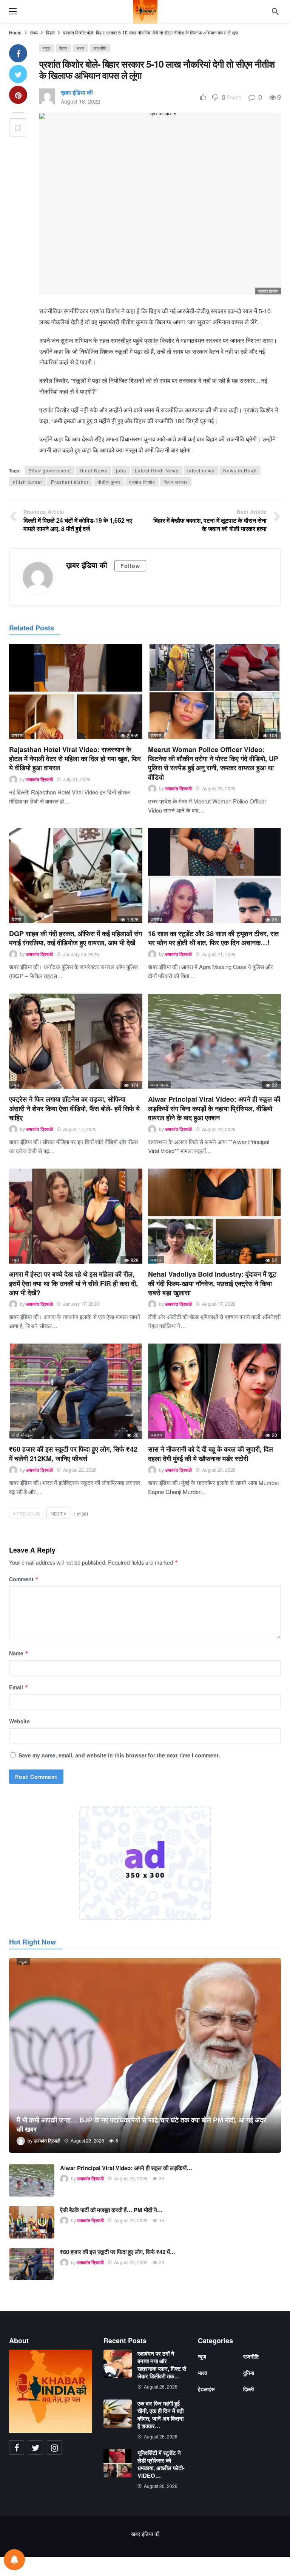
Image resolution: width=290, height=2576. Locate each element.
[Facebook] (17, 2448)
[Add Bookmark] (18, 127)
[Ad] (145, 1863)
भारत (80, 48)
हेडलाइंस (206, 2389)
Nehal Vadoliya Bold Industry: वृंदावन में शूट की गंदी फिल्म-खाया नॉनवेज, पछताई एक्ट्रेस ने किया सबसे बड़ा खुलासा (212, 1283)
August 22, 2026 (80, 1470)
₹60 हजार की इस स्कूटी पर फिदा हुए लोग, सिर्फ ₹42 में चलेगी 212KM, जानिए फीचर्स (73, 1454)
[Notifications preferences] (14, 2560)
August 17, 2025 (80, 1129)
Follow (130, 566)
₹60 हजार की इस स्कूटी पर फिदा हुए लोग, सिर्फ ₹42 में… (118, 2252)
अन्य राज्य (159, 1085)
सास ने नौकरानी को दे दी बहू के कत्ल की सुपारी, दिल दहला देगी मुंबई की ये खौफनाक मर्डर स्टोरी (211, 1454)
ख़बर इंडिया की (77, 92)
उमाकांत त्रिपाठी (39, 779)
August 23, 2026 (219, 1129)
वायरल (17, 735)
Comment (24, 1579)
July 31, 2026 (77, 779)
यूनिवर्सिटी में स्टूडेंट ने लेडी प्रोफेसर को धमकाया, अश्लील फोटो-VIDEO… (161, 2464)
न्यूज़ (47, 48)
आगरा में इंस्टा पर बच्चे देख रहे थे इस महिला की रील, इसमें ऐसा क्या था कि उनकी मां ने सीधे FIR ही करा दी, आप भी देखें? (73, 1283)
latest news (201, 470)
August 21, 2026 (219, 954)
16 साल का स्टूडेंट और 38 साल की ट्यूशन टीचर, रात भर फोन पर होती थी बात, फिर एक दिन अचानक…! (213, 938)
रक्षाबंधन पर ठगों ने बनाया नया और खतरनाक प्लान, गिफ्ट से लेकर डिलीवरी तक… (162, 2365)
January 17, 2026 (81, 1304)
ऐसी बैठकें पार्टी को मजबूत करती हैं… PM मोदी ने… (111, 2210)
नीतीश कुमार (109, 482)
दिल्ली (16, 919)
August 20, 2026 (219, 788)
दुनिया (249, 2373)
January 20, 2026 (81, 954)
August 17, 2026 (219, 1304)
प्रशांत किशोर (142, 482)
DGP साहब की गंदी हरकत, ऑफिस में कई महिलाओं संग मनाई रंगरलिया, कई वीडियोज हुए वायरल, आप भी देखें (76, 938)
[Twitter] (35, 2448)
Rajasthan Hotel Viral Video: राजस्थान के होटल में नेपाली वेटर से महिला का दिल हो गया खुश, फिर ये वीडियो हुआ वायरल (75, 759)
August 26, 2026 (161, 2386)
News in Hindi (240, 470)
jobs (121, 470)
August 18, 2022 (80, 101)
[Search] (275, 11)
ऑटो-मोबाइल (22, 1435)
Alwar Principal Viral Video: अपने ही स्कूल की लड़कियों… (126, 2168)
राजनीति (100, 48)
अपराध (157, 919)
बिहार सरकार (176, 482)
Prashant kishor (70, 482)
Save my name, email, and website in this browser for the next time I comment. (119, 1755)
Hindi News (93, 470)
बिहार (63, 48)
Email (19, 1687)
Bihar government (50, 470)
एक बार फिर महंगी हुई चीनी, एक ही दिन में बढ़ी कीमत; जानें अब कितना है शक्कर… (160, 2415)
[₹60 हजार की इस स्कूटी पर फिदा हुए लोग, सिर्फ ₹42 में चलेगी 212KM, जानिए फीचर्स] (76, 1391)
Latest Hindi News (157, 470)
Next (57, 1513)
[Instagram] (54, 2448)
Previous (28, 1513)
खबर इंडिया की (145, 2534)
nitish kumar (28, 482)
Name (19, 1653)
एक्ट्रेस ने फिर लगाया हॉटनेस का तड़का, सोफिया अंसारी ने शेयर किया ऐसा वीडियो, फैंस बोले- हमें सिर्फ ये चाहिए (74, 1108)
